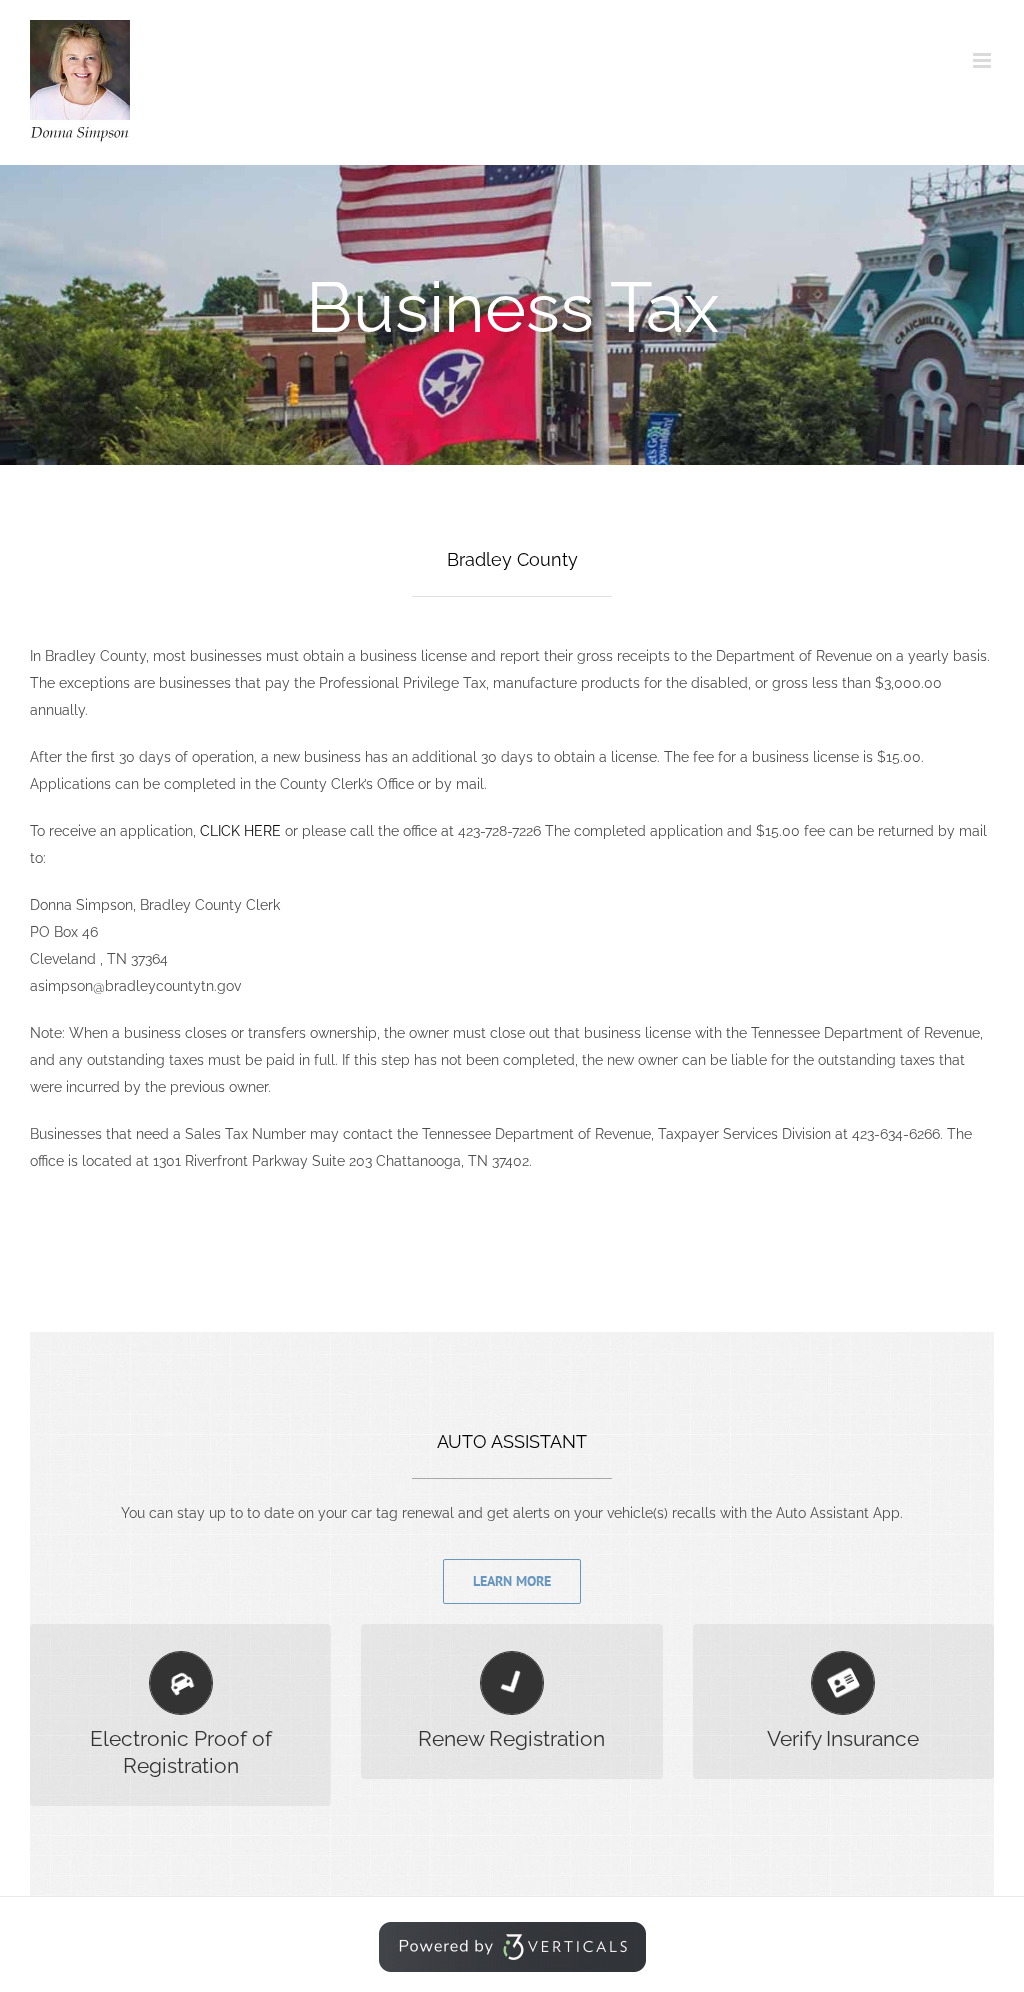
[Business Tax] (512, 315)
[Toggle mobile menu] (983, 60)
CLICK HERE (240, 831)
